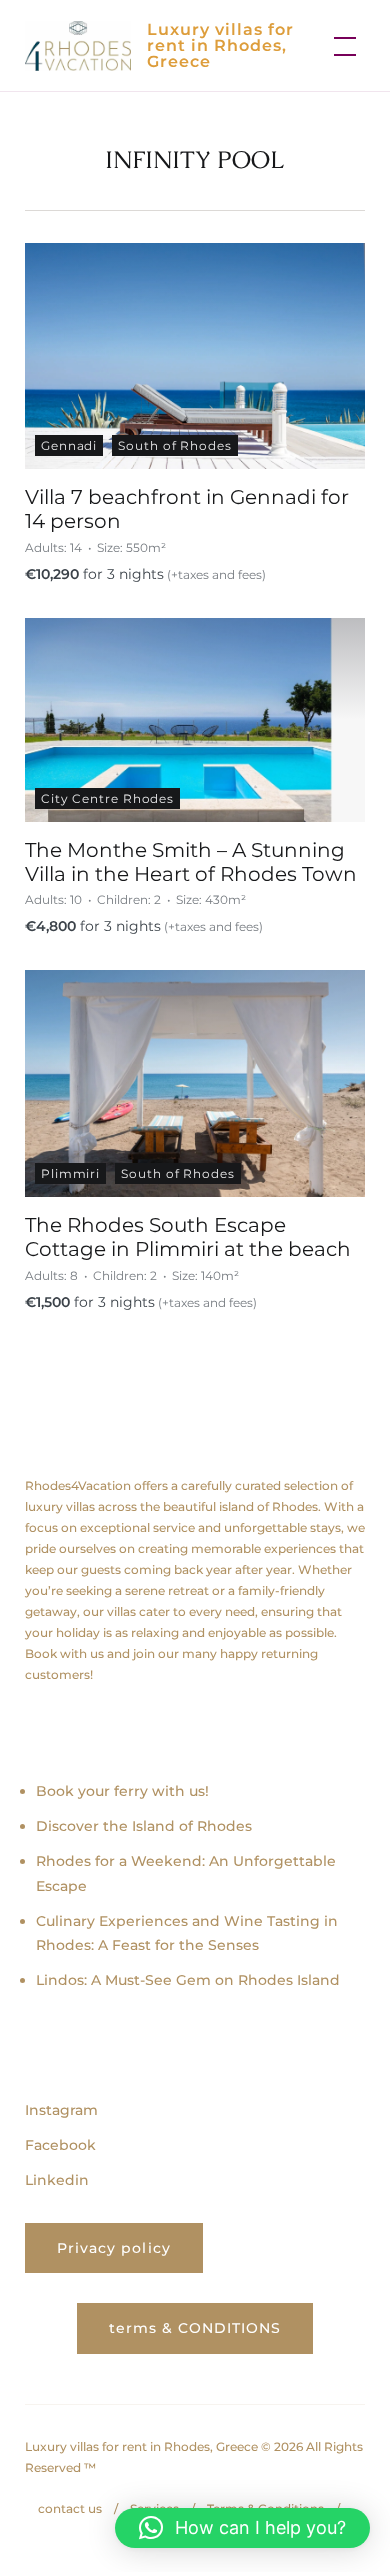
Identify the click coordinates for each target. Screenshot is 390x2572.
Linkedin (57, 2180)
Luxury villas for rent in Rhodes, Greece (220, 45)
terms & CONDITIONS (195, 2328)
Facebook (60, 2145)
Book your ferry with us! (122, 1791)
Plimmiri (70, 1173)
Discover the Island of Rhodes (144, 1826)
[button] (242, 2528)
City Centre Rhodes (107, 798)
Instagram (61, 2110)
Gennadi (69, 445)
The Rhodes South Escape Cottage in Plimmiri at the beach (188, 1237)
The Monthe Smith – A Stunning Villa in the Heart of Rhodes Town (191, 862)
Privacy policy (114, 2248)
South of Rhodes (175, 445)
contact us (70, 2508)
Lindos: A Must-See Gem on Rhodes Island (188, 1980)
